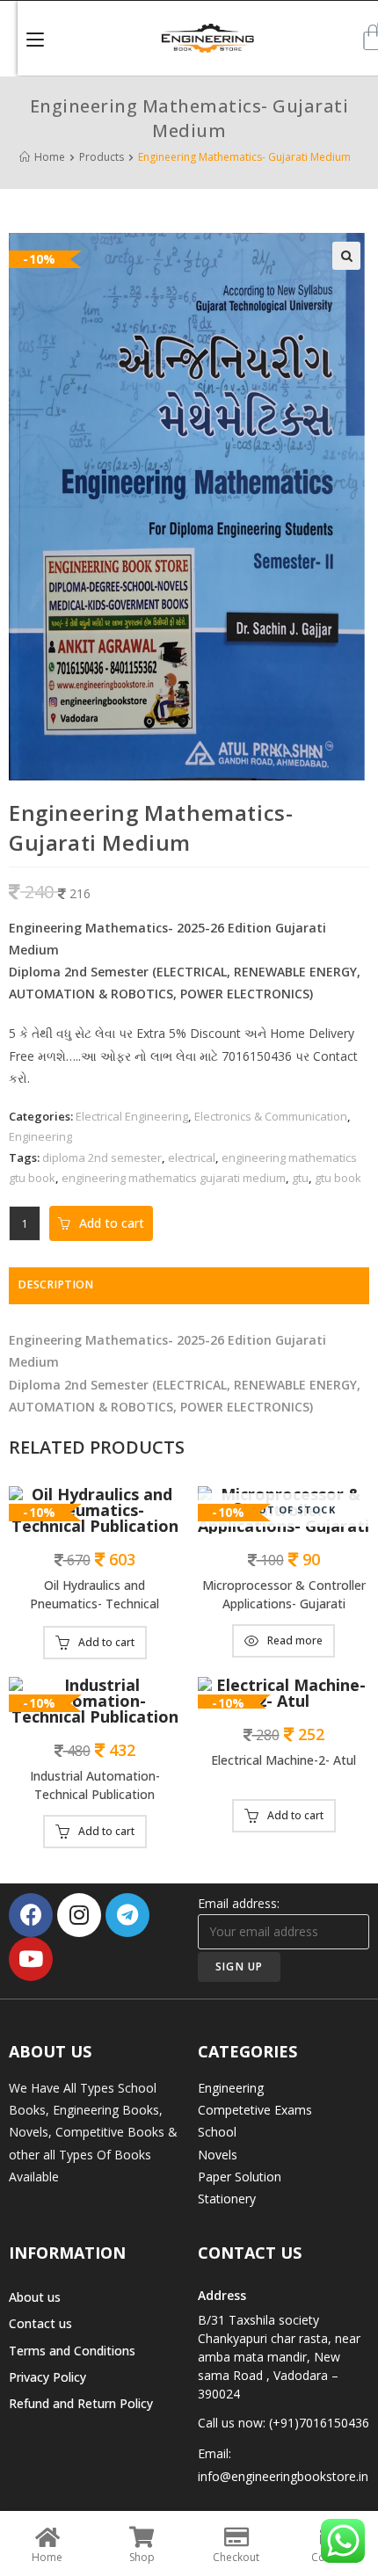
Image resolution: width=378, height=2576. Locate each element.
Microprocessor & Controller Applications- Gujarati (284, 1594)
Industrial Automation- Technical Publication (95, 1785)
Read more (295, 1640)
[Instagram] (79, 1915)
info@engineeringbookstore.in (283, 2476)
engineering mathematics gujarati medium (174, 1178)
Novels (218, 2155)
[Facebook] (31, 1915)
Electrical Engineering (132, 1116)
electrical (192, 1157)
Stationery (227, 2199)
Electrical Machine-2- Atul (283, 1760)
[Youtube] (31, 1959)
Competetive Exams (255, 2110)
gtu (300, 1178)
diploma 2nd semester (102, 1157)
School (217, 2132)
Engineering (40, 1136)
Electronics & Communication (271, 1116)
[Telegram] (127, 1915)
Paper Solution (240, 2177)
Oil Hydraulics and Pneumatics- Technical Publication (94, 1596)
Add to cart (112, 1223)
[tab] (189, 1285)
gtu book (338, 1178)
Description (55, 1284)
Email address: (239, 1903)
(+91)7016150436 (319, 2423)
